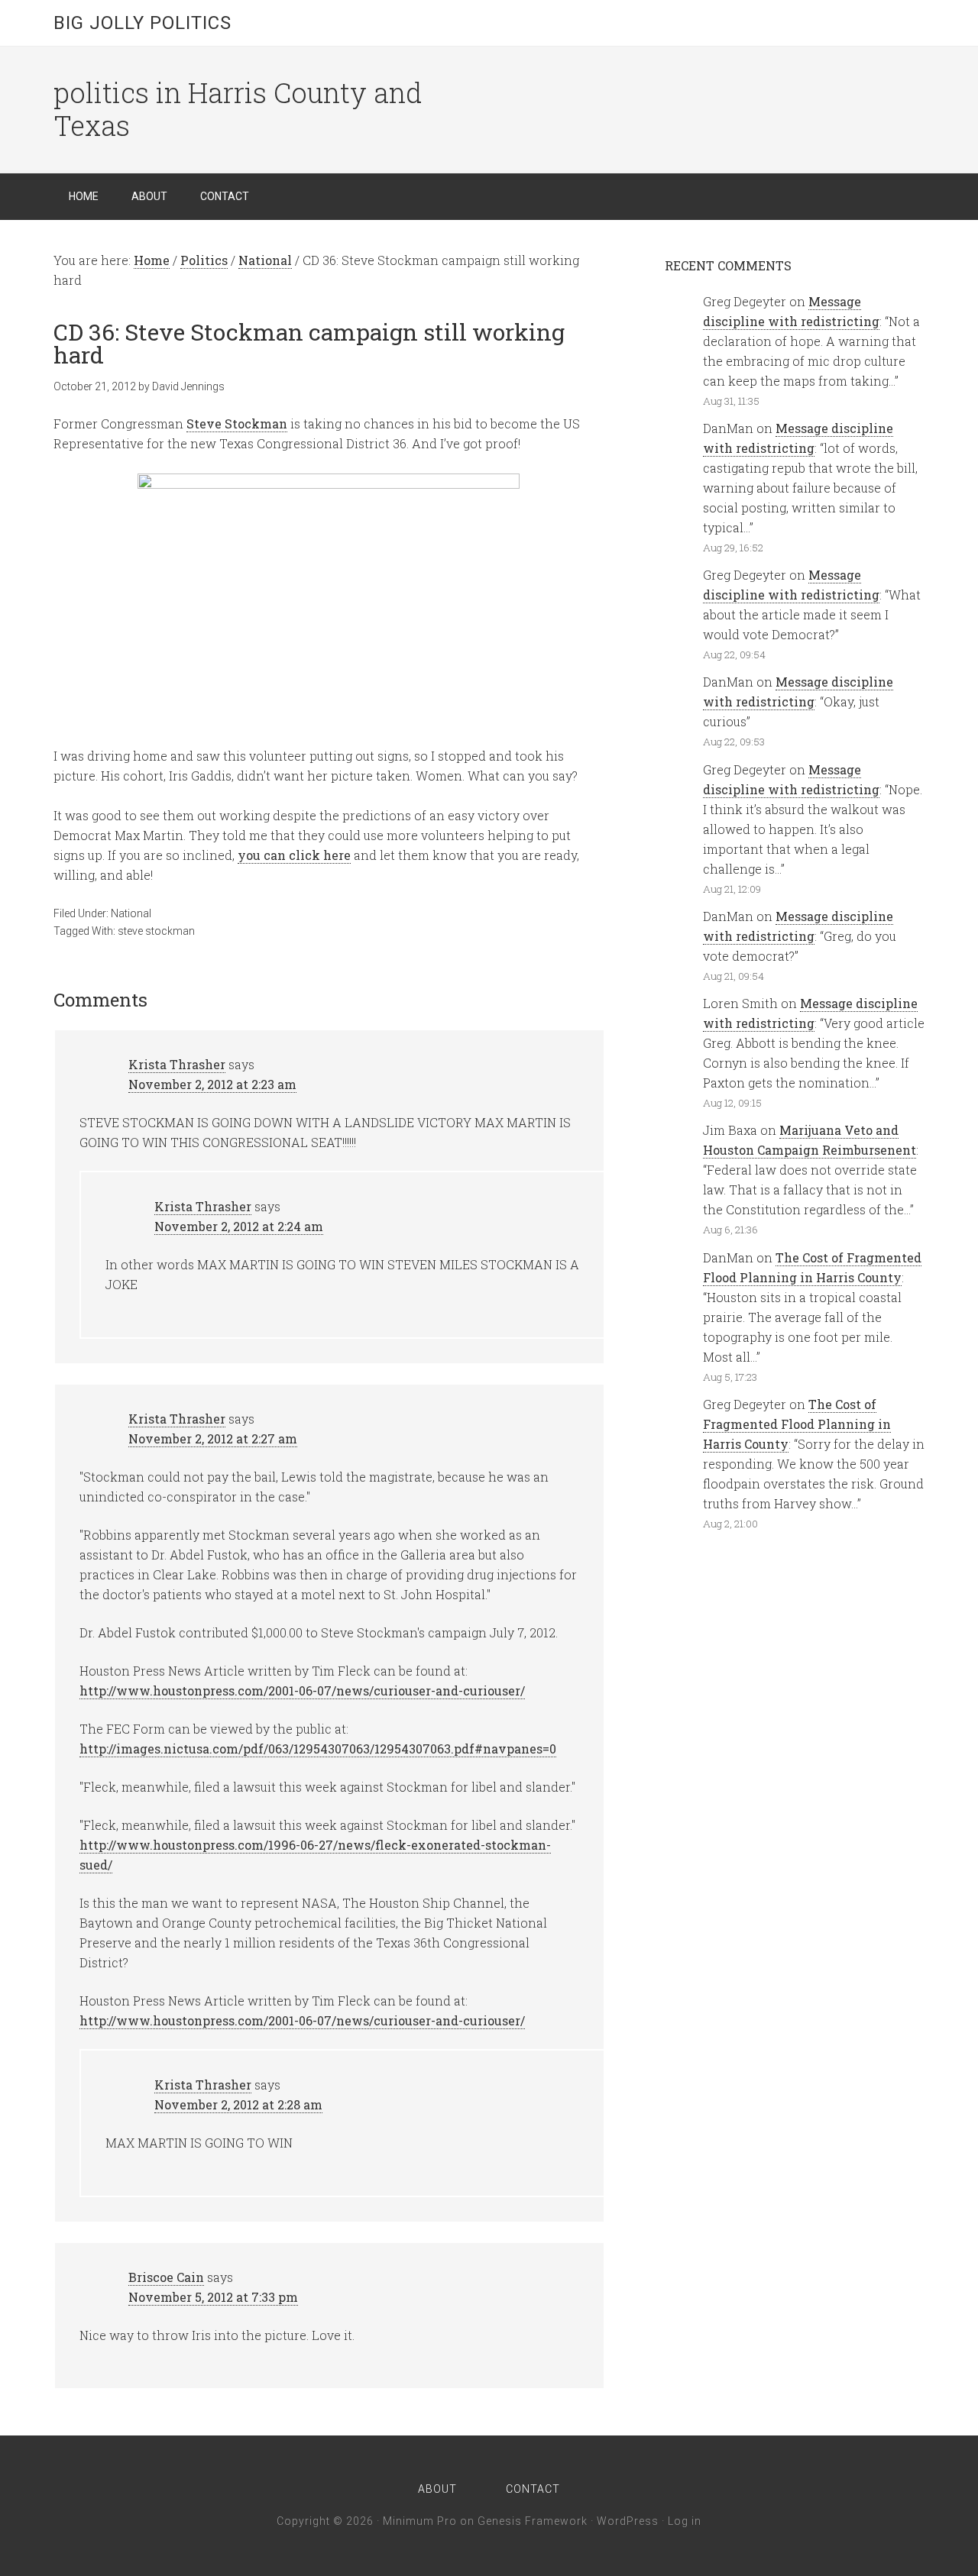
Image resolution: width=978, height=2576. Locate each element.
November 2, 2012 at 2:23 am (212, 1084)
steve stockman (156, 931)
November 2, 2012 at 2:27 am (213, 1438)
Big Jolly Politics (142, 23)
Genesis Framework (533, 2521)
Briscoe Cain (166, 2277)
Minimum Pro (420, 2521)
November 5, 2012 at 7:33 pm (213, 2297)
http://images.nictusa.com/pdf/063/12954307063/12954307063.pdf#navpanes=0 (318, 1749)
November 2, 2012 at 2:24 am (239, 1226)
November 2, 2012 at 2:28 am (238, 2104)
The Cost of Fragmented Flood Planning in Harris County (797, 1424)
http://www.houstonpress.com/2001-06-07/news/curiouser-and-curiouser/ (302, 1690)
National (131, 913)
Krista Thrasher (177, 1064)
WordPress (628, 2521)
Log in (685, 2521)
